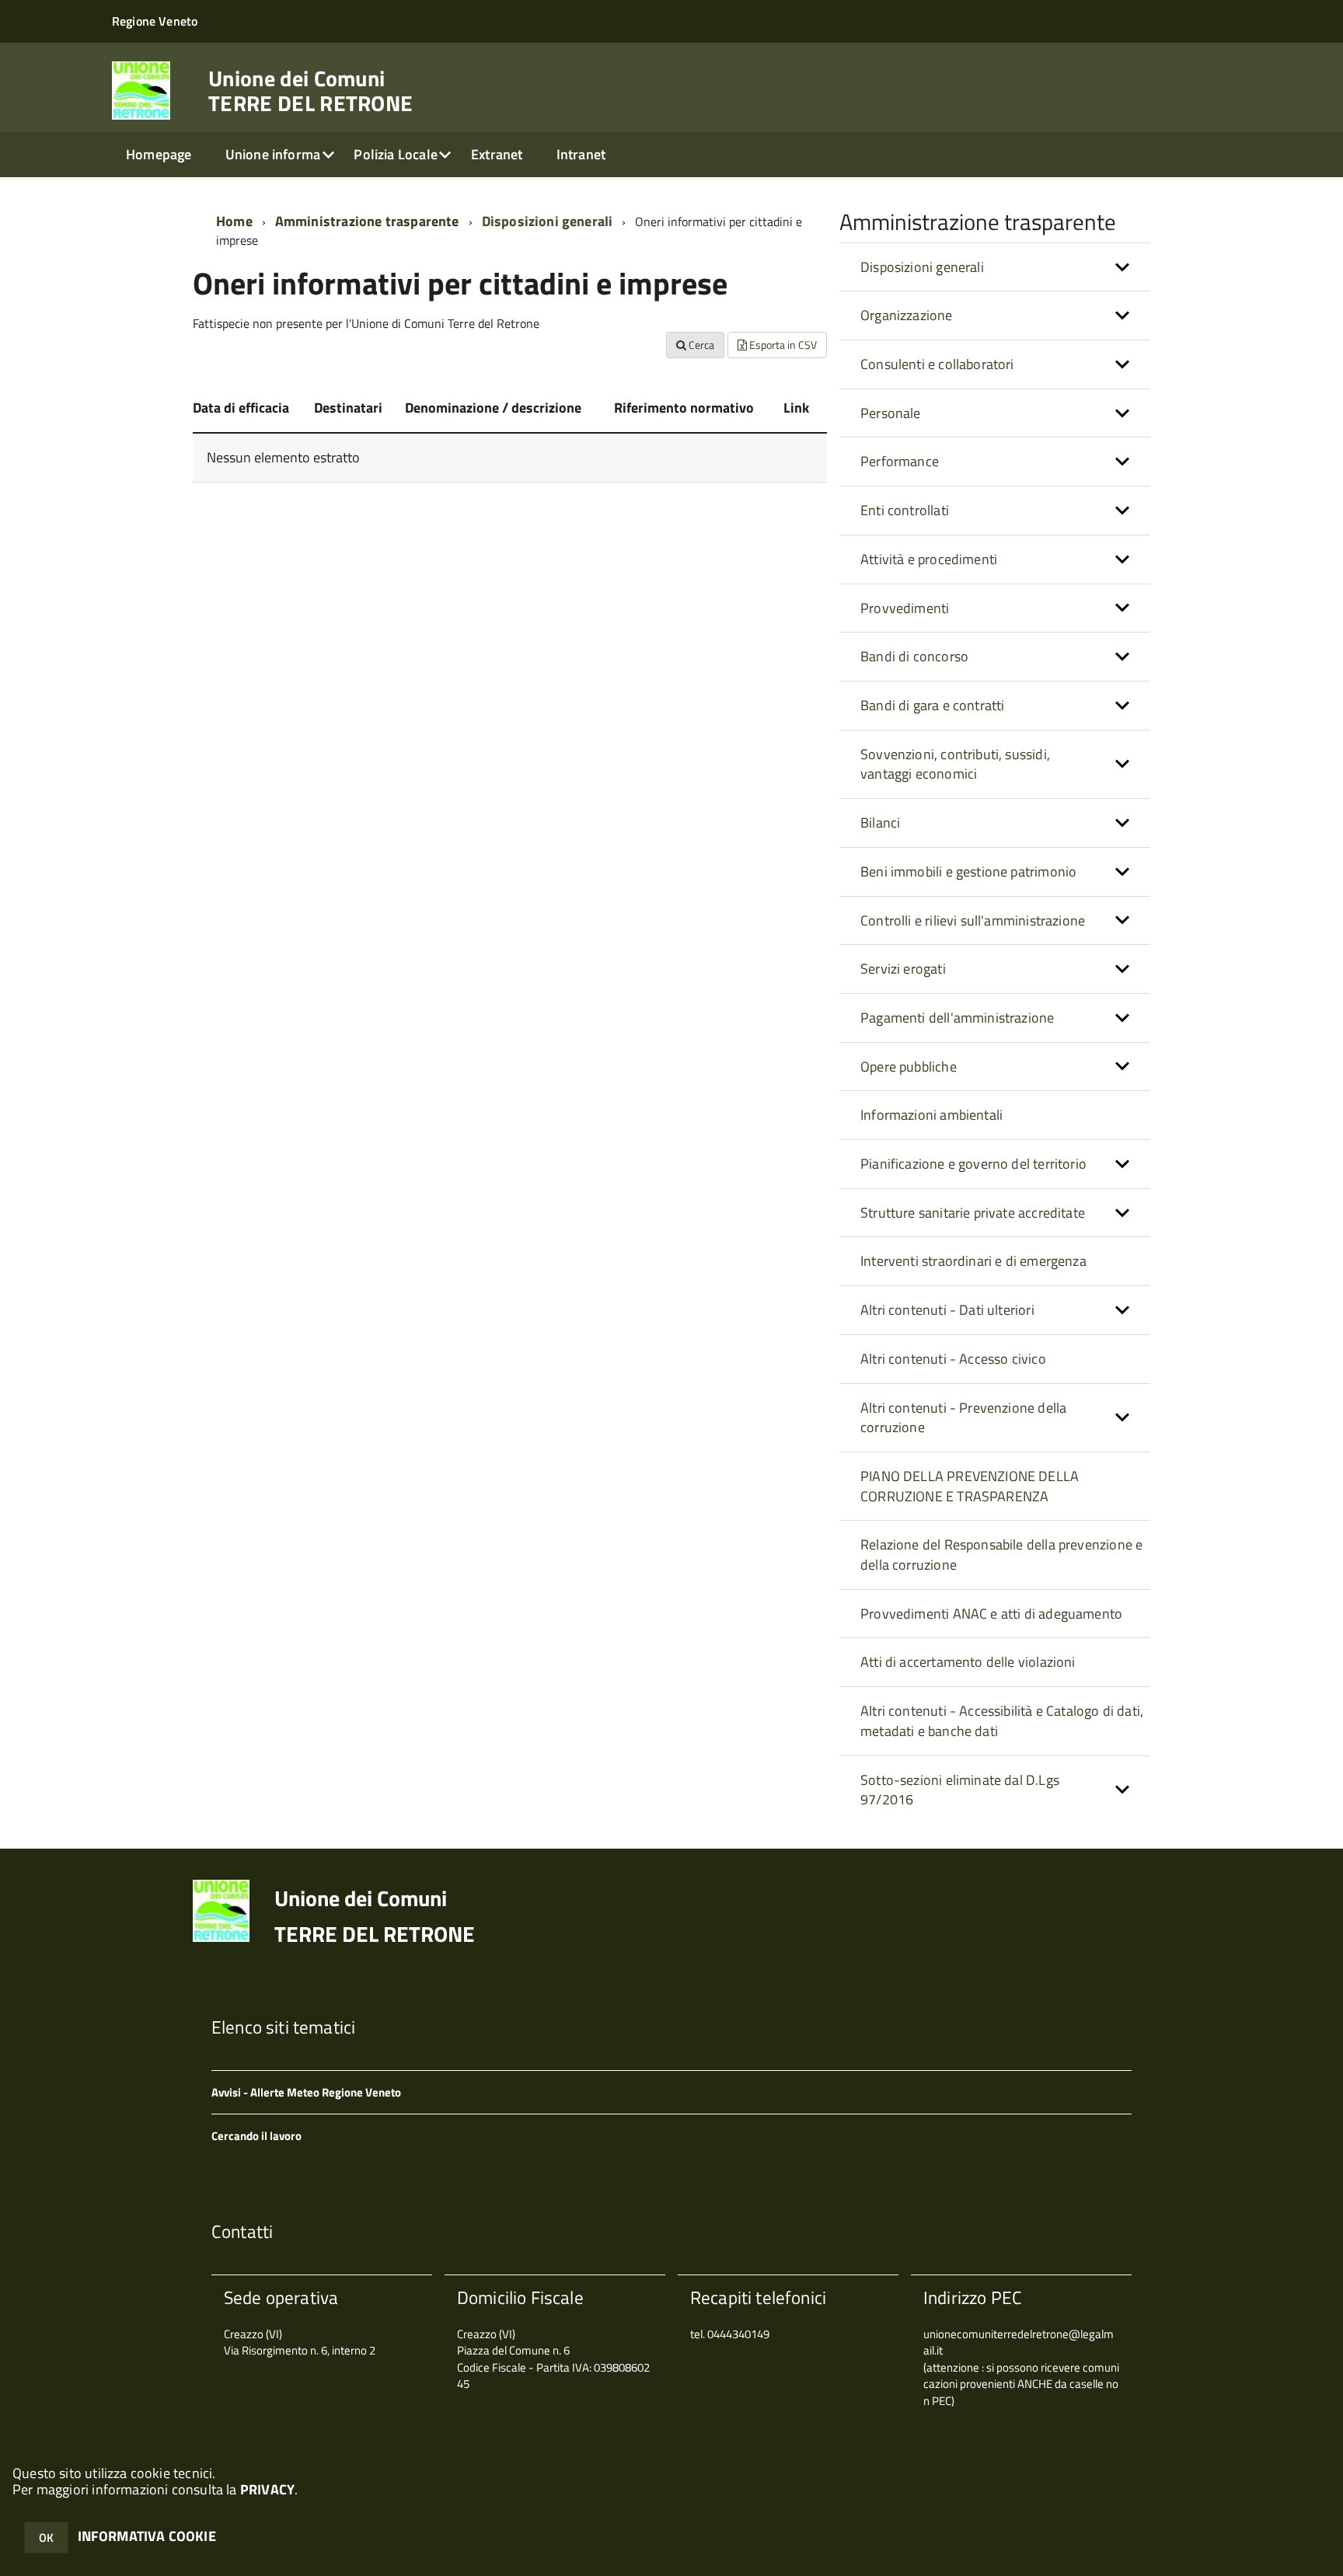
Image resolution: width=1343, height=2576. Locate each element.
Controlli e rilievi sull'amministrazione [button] (973, 920)
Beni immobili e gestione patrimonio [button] (968, 871)
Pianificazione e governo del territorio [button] (973, 1164)
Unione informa (273, 154)
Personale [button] (891, 413)
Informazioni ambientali (931, 1115)
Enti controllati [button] (905, 510)
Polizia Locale (396, 154)
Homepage (159, 154)
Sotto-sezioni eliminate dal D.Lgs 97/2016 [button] (960, 1790)
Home (234, 221)
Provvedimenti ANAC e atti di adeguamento (991, 1614)
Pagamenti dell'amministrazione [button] (957, 1018)
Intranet (581, 154)
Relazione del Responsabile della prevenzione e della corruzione (1001, 1555)
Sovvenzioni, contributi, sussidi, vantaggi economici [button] (955, 764)
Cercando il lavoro (256, 2136)
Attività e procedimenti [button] (929, 559)
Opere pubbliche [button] (909, 1067)
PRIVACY (267, 2489)
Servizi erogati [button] (903, 969)
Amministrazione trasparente (367, 221)
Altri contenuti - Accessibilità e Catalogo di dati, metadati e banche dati (1002, 1721)
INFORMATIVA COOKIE (147, 2536)
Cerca (700, 345)
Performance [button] (900, 461)
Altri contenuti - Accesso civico (953, 1359)
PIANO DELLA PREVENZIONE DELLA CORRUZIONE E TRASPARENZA (970, 1486)
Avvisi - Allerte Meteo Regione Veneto (306, 2092)
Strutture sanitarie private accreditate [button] (973, 1213)
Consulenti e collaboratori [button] (937, 364)
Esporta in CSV (782, 345)
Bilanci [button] (880, 823)
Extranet (497, 154)
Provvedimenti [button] (905, 608)
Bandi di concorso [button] (914, 656)
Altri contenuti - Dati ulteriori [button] (947, 1310)
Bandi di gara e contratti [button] (933, 705)
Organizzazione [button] (907, 315)
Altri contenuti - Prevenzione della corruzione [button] (963, 1418)
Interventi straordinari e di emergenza (973, 1261)
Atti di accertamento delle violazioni (968, 1662)
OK (46, 2538)
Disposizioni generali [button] (922, 267)
